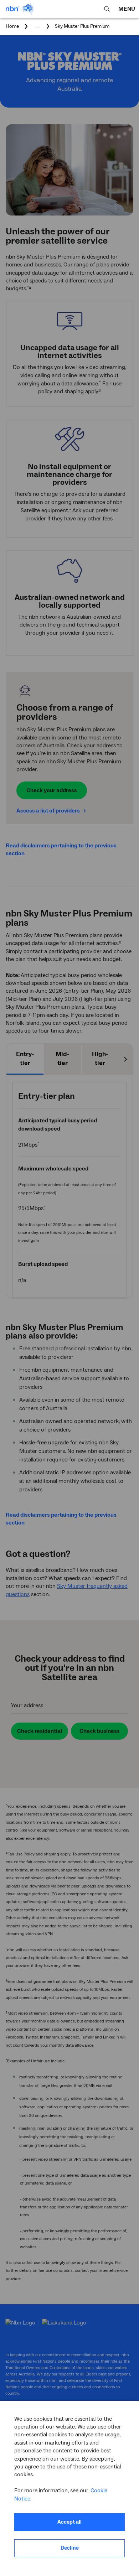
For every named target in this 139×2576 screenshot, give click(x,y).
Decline (70, 2548)
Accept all (69, 2522)
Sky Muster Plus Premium (82, 27)
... (37, 26)
